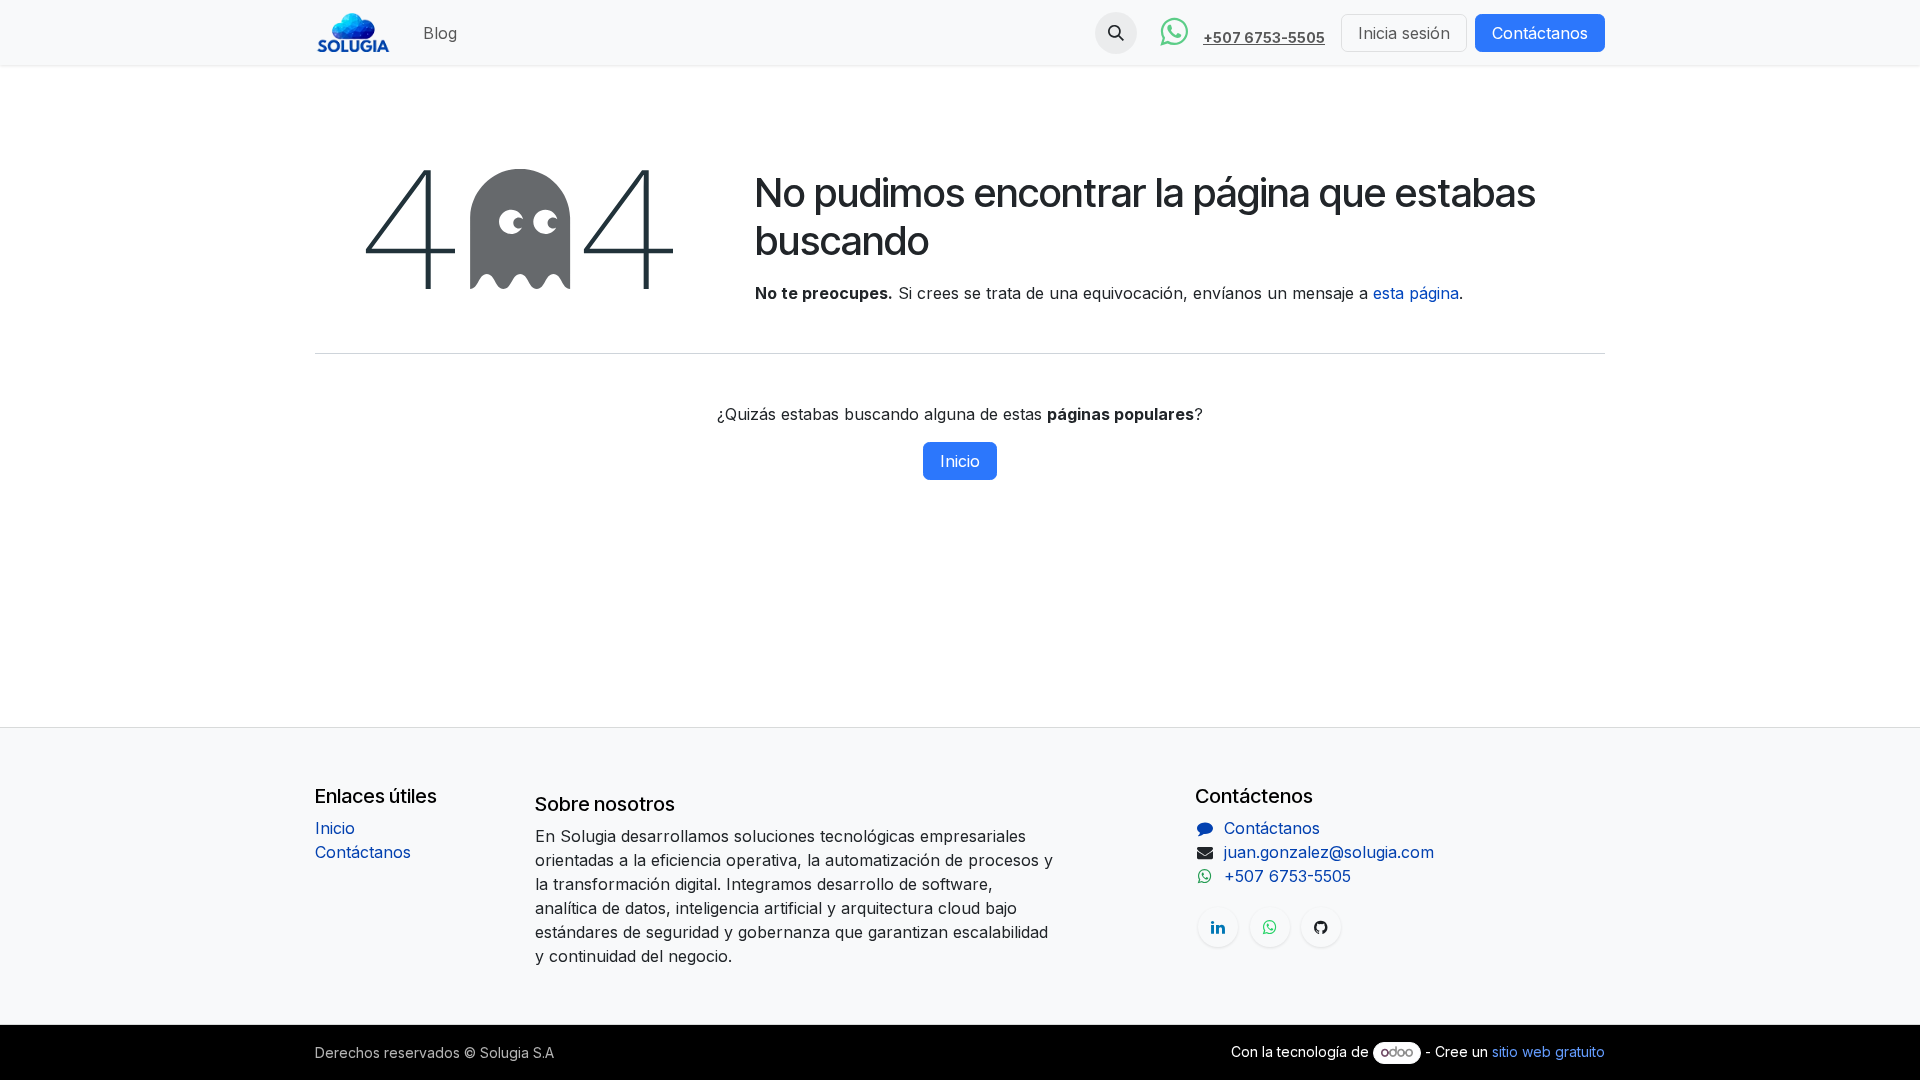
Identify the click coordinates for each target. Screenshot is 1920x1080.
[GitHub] (1321, 927)
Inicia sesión (1404, 33)
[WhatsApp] (1270, 927)
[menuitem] (440, 33)
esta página (1416, 293)
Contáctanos (1540, 33)
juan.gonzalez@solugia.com (1329, 852)
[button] (1116, 33)
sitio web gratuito (1548, 1051)
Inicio (960, 461)
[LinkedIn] (1218, 927)
